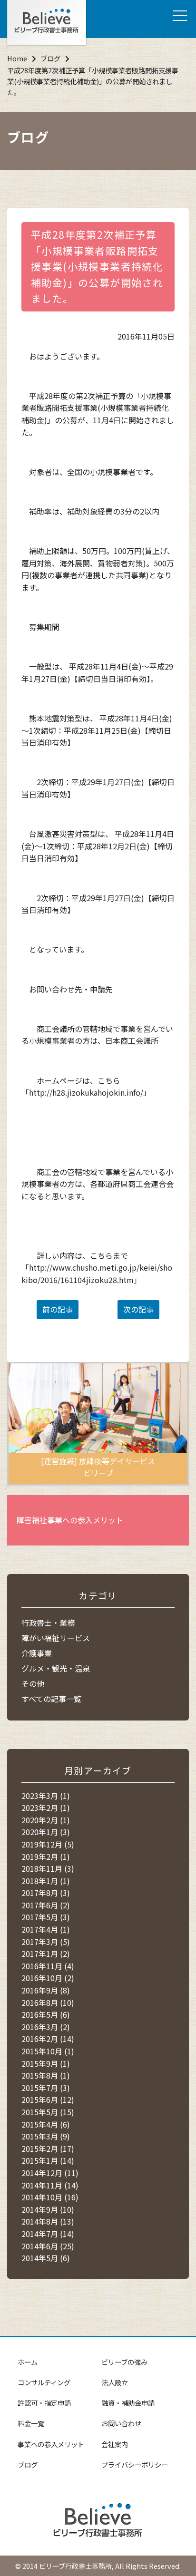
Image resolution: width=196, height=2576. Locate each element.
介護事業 (37, 1653)
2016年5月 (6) (46, 2014)
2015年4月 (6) (46, 2124)
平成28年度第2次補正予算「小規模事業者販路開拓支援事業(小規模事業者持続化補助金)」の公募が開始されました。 (97, 266)
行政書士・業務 (48, 1623)
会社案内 (115, 2444)
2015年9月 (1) (46, 2063)
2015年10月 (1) (48, 2051)
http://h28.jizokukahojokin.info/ (86, 1092)
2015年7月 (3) (46, 2088)
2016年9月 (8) (46, 1990)
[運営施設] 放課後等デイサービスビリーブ (98, 1467)
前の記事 (58, 1309)
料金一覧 (31, 2423)
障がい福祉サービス (56, 1638)
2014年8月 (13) (48, 2221)
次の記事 (138, 1309)
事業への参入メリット (51, 2444)
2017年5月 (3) (46, 1917)
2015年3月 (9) (46, 2136)
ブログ (50, 58)
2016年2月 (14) (48, 2039)
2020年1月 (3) (46, 1832)
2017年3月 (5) (46, 1942)
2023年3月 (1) (46, 1796)
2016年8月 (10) (48, 2002)
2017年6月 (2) (46, 1905)
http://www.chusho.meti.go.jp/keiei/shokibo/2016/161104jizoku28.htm (97, 1273)
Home (17, 58)
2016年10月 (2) (48, 1978)
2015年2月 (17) (48, 2148)
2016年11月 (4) (48, 1966)
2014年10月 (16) (50, 2197)
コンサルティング (44, 2382)
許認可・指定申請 (44, 2403)
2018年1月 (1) (46, 1881)
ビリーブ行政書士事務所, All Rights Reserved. (110, 2566)
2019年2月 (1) (46, 1857)
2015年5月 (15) (48, 2112)
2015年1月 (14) (48, 2160)
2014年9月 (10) (48, 2209)
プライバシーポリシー (135, 2464)
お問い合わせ (121, 2423)
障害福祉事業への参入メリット (70, 1520)
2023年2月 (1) (46, 1808)
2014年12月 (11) (50, 2173)
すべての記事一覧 (51, 1699)
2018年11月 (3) (48, 1868)
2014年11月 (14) (50, 2185)
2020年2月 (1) (46, 1820)
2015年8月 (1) (46, 2075)
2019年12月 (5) (48, 1844)
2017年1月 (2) (46, 1954)
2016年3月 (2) (46, 2027)
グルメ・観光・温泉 (56, 1668)
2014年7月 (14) (48, 2234)
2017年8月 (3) (46, 1893)
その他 (33, 1683)
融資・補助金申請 (128, 2403)
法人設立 (115, 2382)
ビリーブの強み (124, 2362)
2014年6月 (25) (48, 2246)
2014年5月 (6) (46, 2258)
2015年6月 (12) (48, 2100)
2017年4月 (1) (46, 1929)
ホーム (28, 2362)
